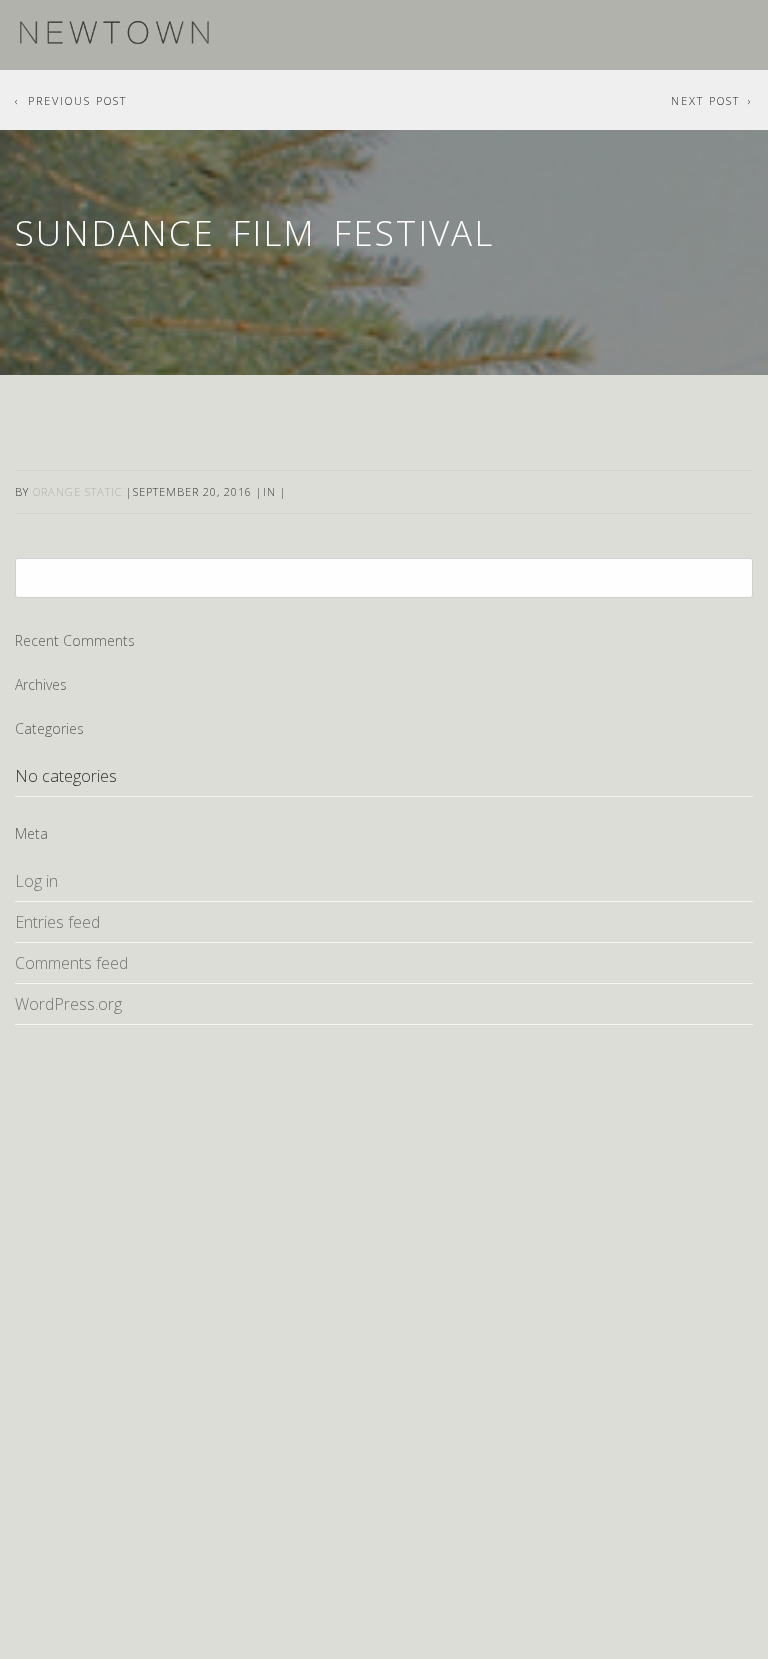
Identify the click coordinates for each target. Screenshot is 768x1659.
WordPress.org (68, 1004)
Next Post (705, 100)
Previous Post (77, 100)
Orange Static (77, 491)
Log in (36, 881)
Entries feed (57, 922)
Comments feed (71, 963)
